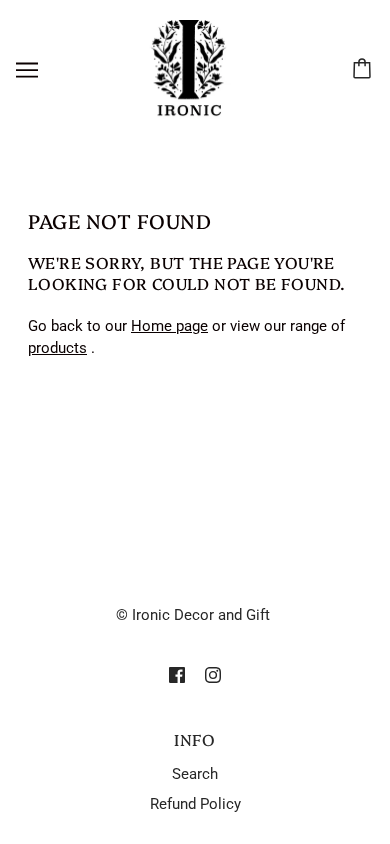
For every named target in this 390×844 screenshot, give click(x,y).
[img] (177, 674)
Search (195, 774)
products (57, 348)
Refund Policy (195, 804)
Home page (169, 326)
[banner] (191, 69)
